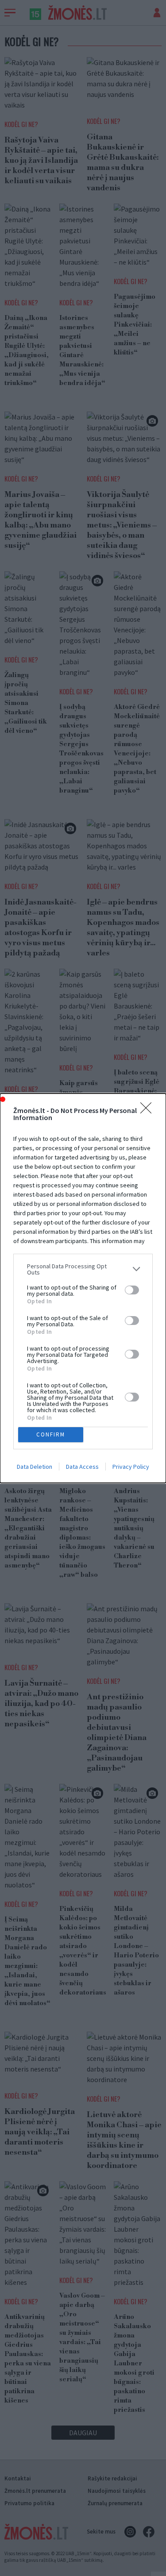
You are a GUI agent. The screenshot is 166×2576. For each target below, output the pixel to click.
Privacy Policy (131, 1467)
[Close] (149, 1111)
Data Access (82, 1467)
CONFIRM (51, 1434)
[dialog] (83, 1288)
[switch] (132, 1290)
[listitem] (83, 1269)
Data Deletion (35, 1467)
